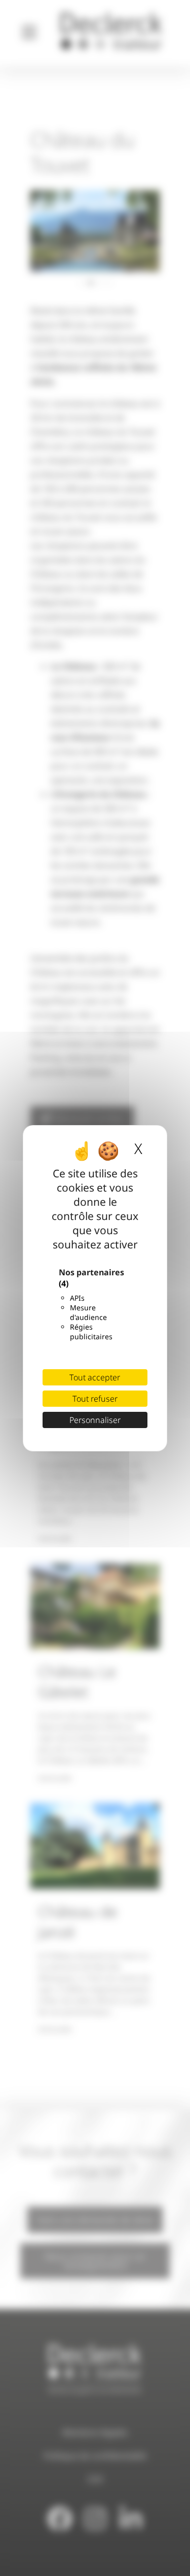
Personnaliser (95, 1420)
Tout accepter (95, 1377)
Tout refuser (95, 1399)
